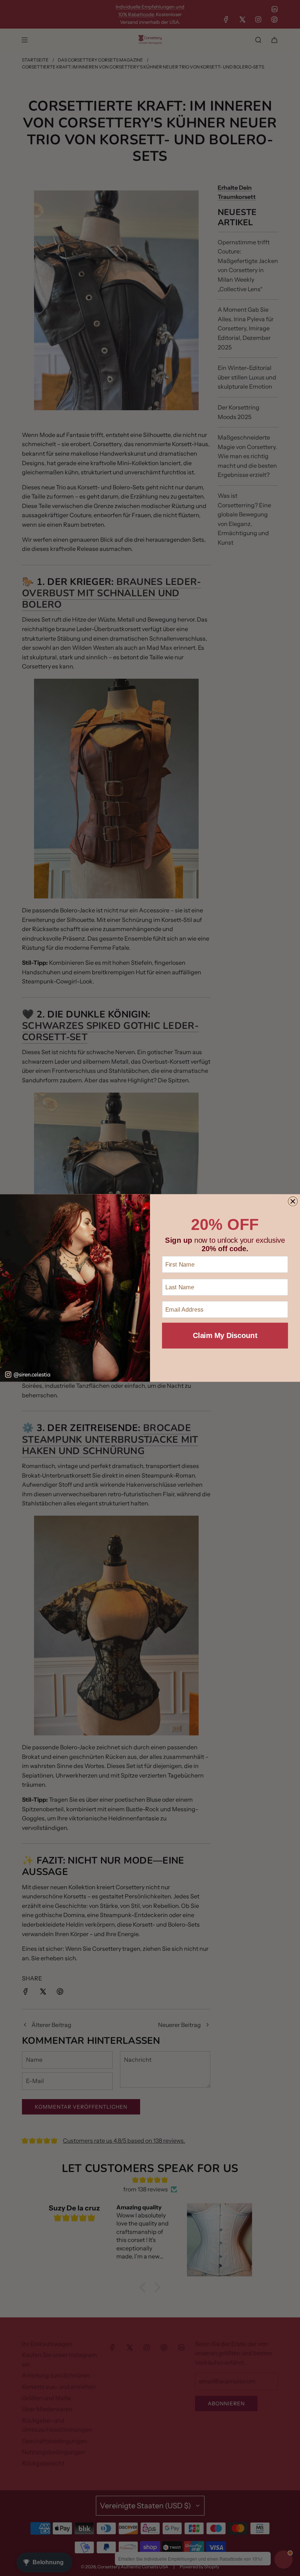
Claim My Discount (225, 1335)
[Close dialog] (293, 1201)
